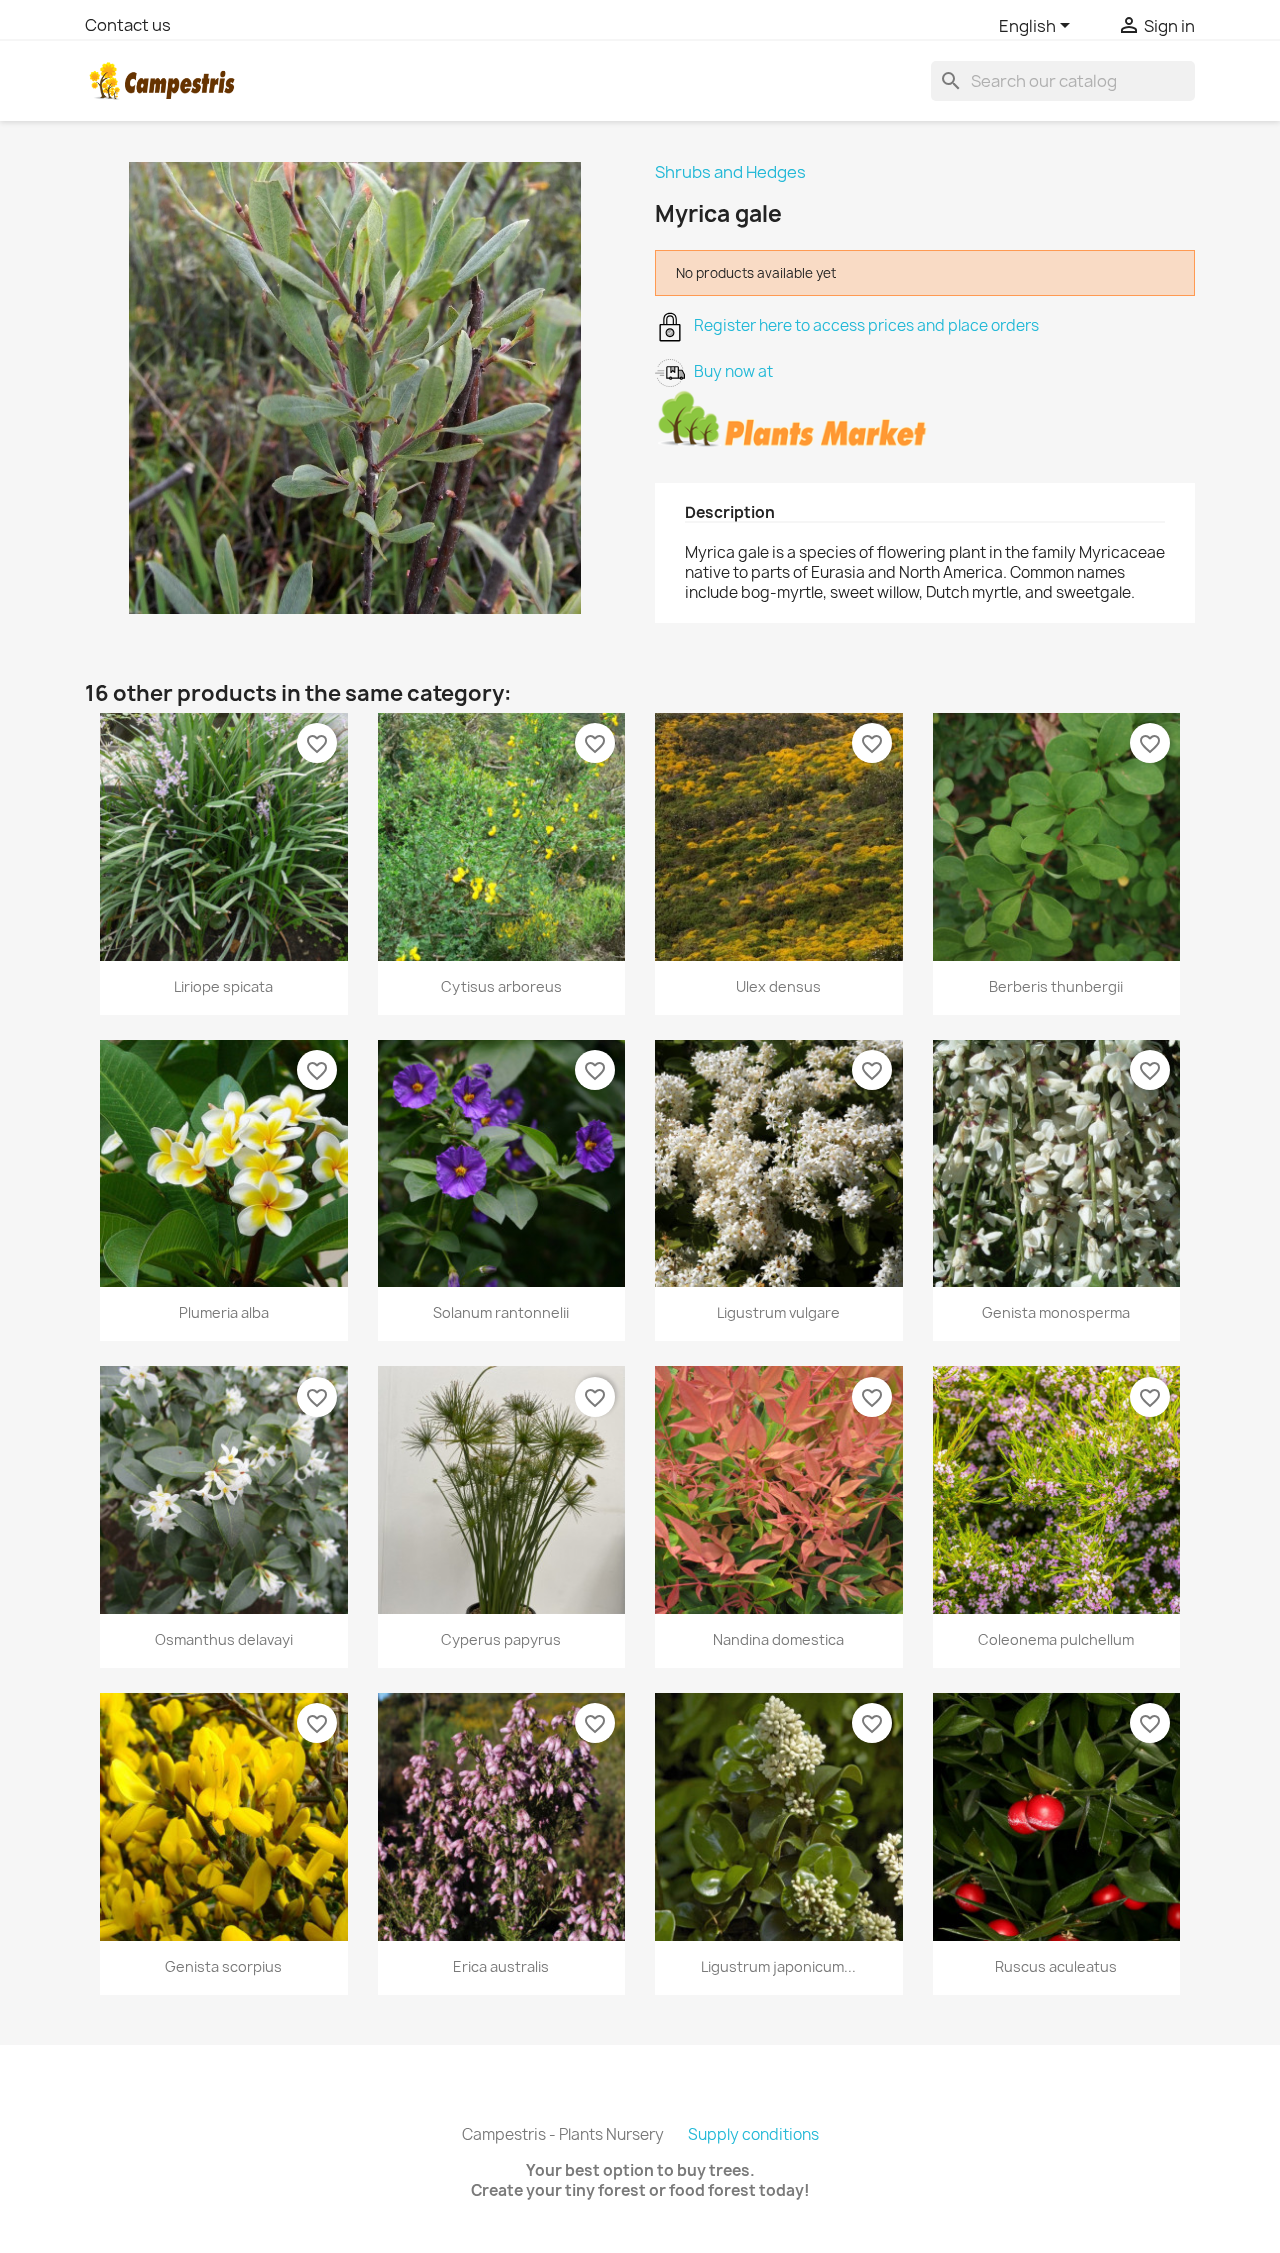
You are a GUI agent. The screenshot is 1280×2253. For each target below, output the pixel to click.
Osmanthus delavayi (224, 1639)
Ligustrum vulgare (778, 1312)
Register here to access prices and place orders (862, 325)
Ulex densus (778, 986)
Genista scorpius (223, 1966)
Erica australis (501, 1966)
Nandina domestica (778, 1639)
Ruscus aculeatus (1056, 1966)
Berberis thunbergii (1056, 986)
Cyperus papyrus (501, 1639)
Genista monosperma (1056, 1312)
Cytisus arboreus (501, 986)
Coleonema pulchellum (1056, 1639)
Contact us (128, 25)
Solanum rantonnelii (501, 1312)
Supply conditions (753, 2134)
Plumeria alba (224, 1312)
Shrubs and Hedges (730, 172)
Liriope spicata (223, 986)
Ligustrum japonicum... (778, 1966)
